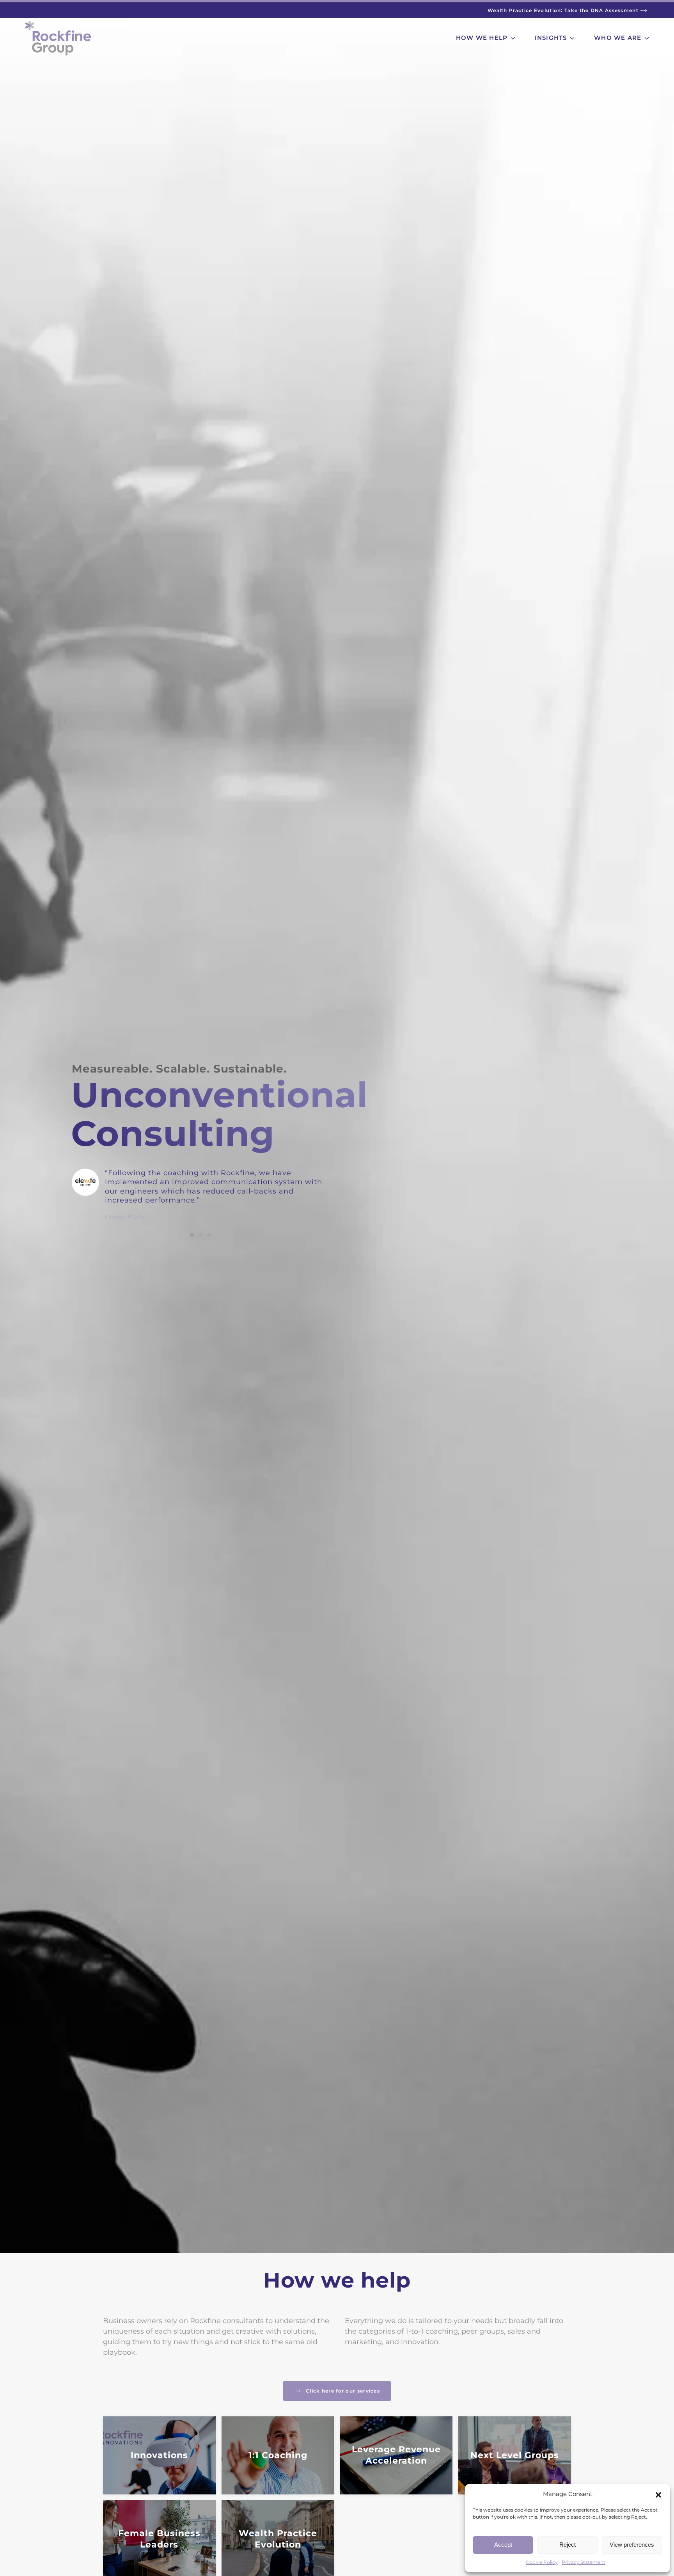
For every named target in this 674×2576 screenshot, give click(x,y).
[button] (658, 2494)
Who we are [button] (618, 38)
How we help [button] (482, 38)
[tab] (192, 1235)
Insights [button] (551, 38)
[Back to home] (58, 38)
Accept (503, 2545)
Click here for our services (343, 2391)
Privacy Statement (584, 2562)
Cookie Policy (542, 2562)
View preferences (632, 2545)
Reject (568, 2545)
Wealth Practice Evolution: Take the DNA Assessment (563, 11)
